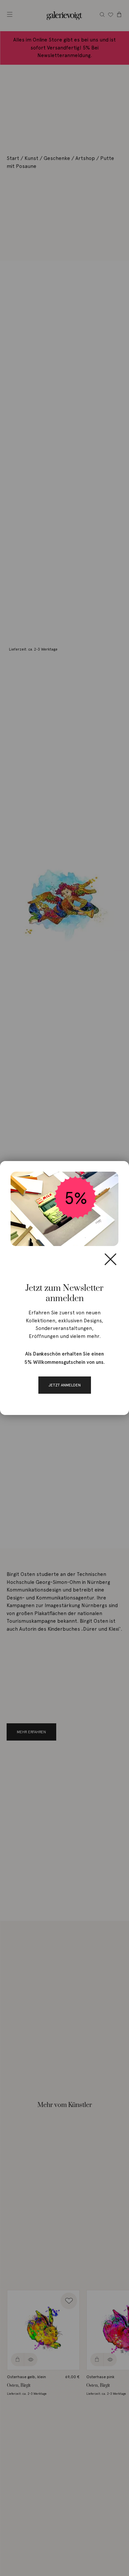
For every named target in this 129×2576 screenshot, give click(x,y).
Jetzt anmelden (65, 1385)
